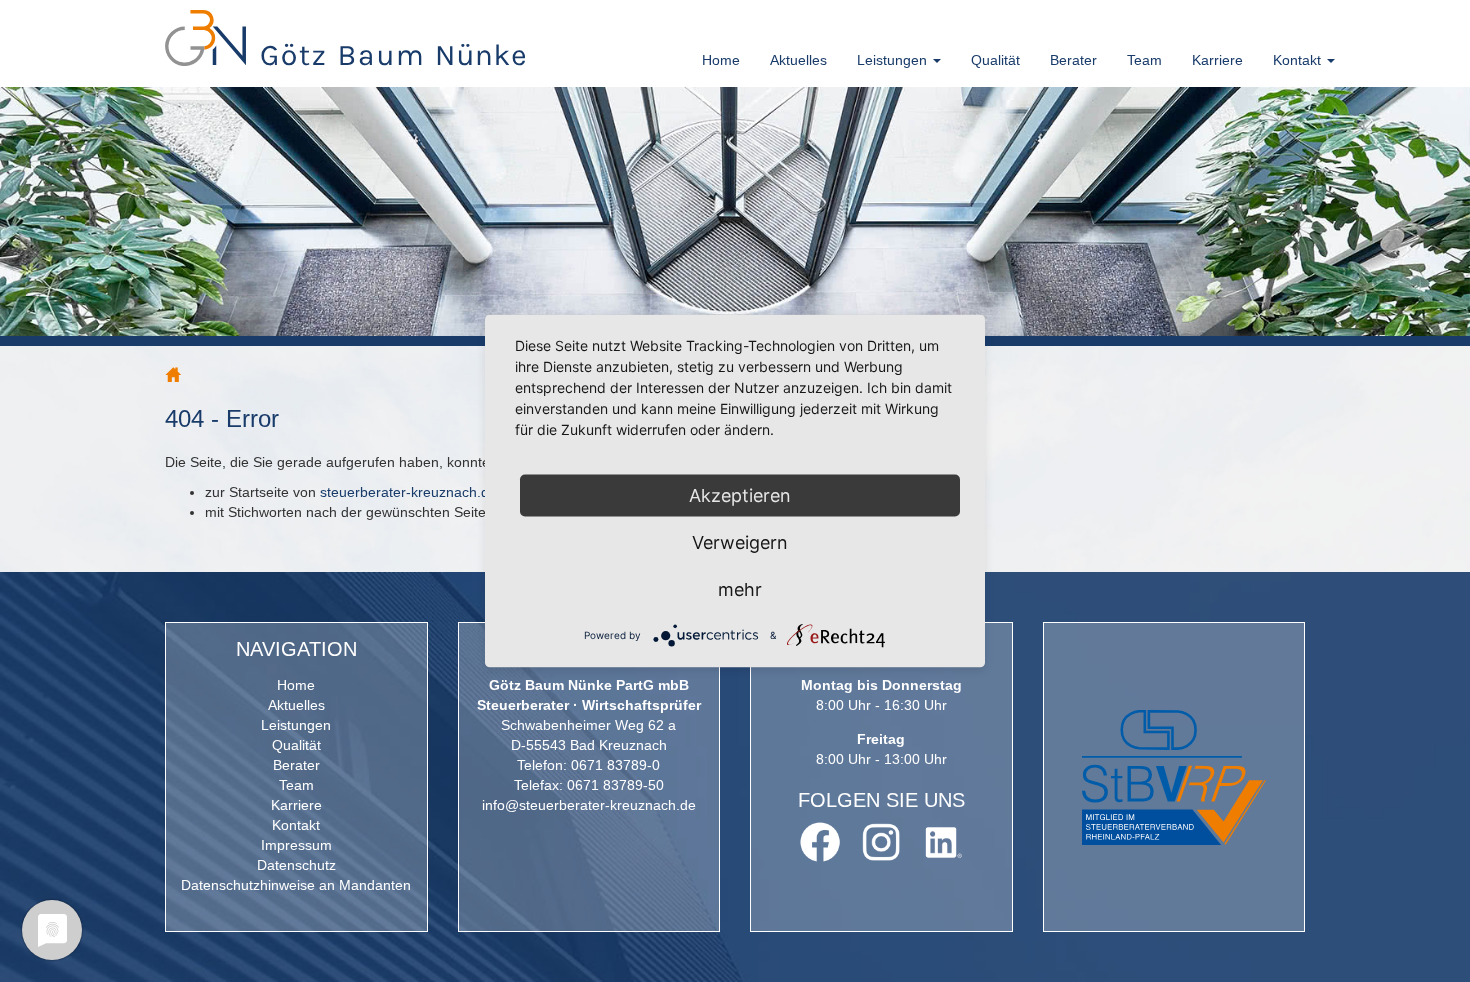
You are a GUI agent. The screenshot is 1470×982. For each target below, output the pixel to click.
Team (1144, 60)
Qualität (995, 60)
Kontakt (296, 825)
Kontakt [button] (1299, 60)
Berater (1073, 60)
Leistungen (296, 725)
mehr (740, 589)
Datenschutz (296, 865)
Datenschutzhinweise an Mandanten (296, 885)
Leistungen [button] (894, 60)
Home (721, 60)
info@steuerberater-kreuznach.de (589, 805)
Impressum (296, 845)
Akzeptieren (740, 495)
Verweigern (740, 542)
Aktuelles (798, 60)
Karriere (1217, 60)
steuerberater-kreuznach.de (408, 492)
